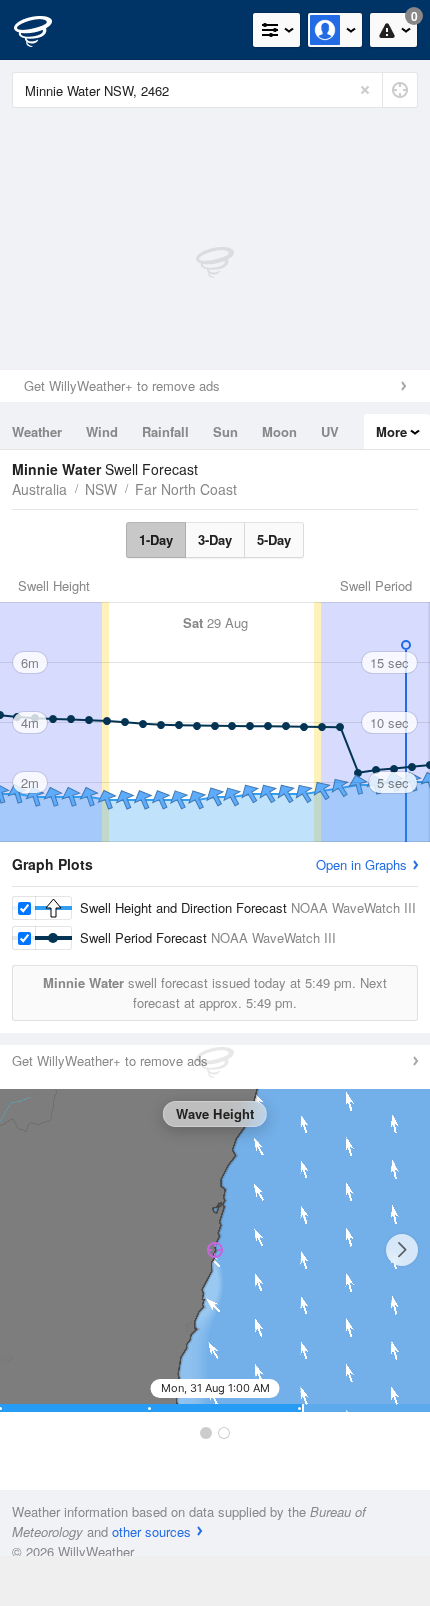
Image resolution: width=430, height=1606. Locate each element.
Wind (102, 431)
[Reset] (365, 90)
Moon (279, 431)
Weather (37, 431)
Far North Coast (186, 489)
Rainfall (165, 431)
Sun (225, 431)
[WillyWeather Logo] (45, 30)
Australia (39, 489)
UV (330, 431)
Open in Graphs (361, 864)
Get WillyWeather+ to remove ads (122, 385)
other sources (151, 1531)
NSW (101, 489)
